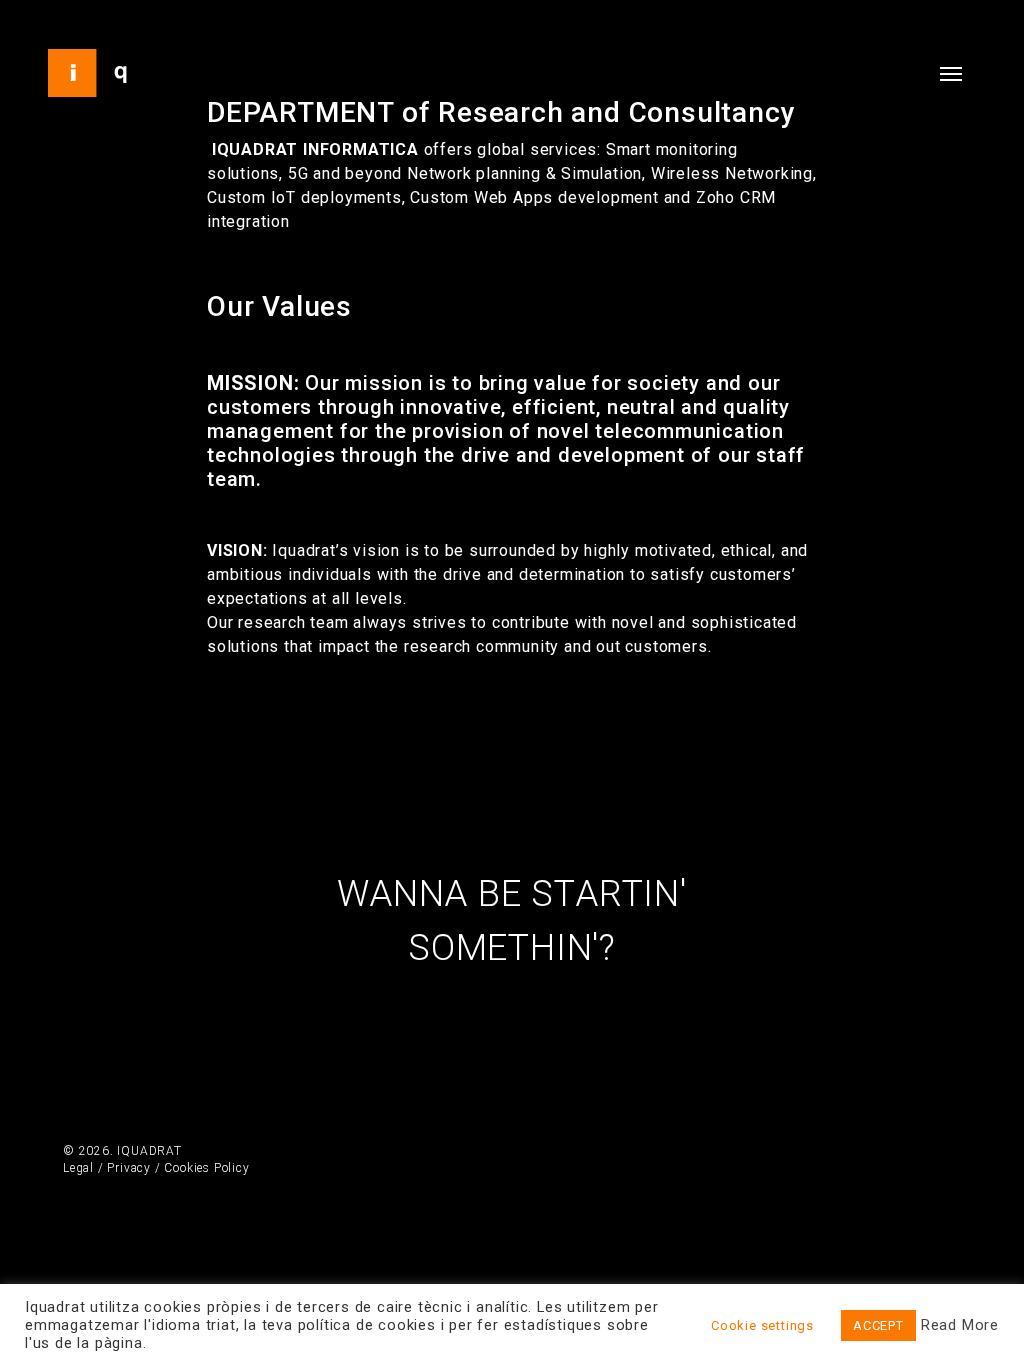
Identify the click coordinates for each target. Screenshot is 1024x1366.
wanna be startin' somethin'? (512, 921)
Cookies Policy (206, 1168)
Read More (960, 1325)
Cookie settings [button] (762, 1325)
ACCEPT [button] (878, 1325)
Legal (78, 1168)
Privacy (129, 1168)
